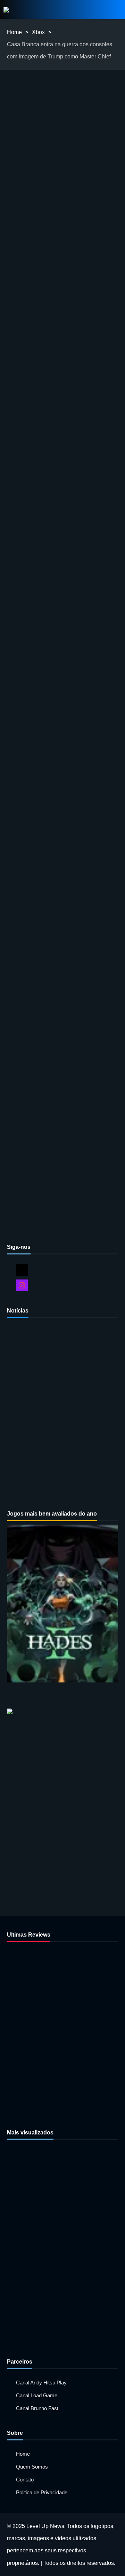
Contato (25, 2480)
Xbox (38, 32)
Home (14, 32)
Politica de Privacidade (42, 2492)
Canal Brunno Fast (37, 2408)
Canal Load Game (37, 2395)
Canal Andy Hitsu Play (41, 2383)
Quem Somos (32, 2467)
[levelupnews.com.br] (6, 10)
